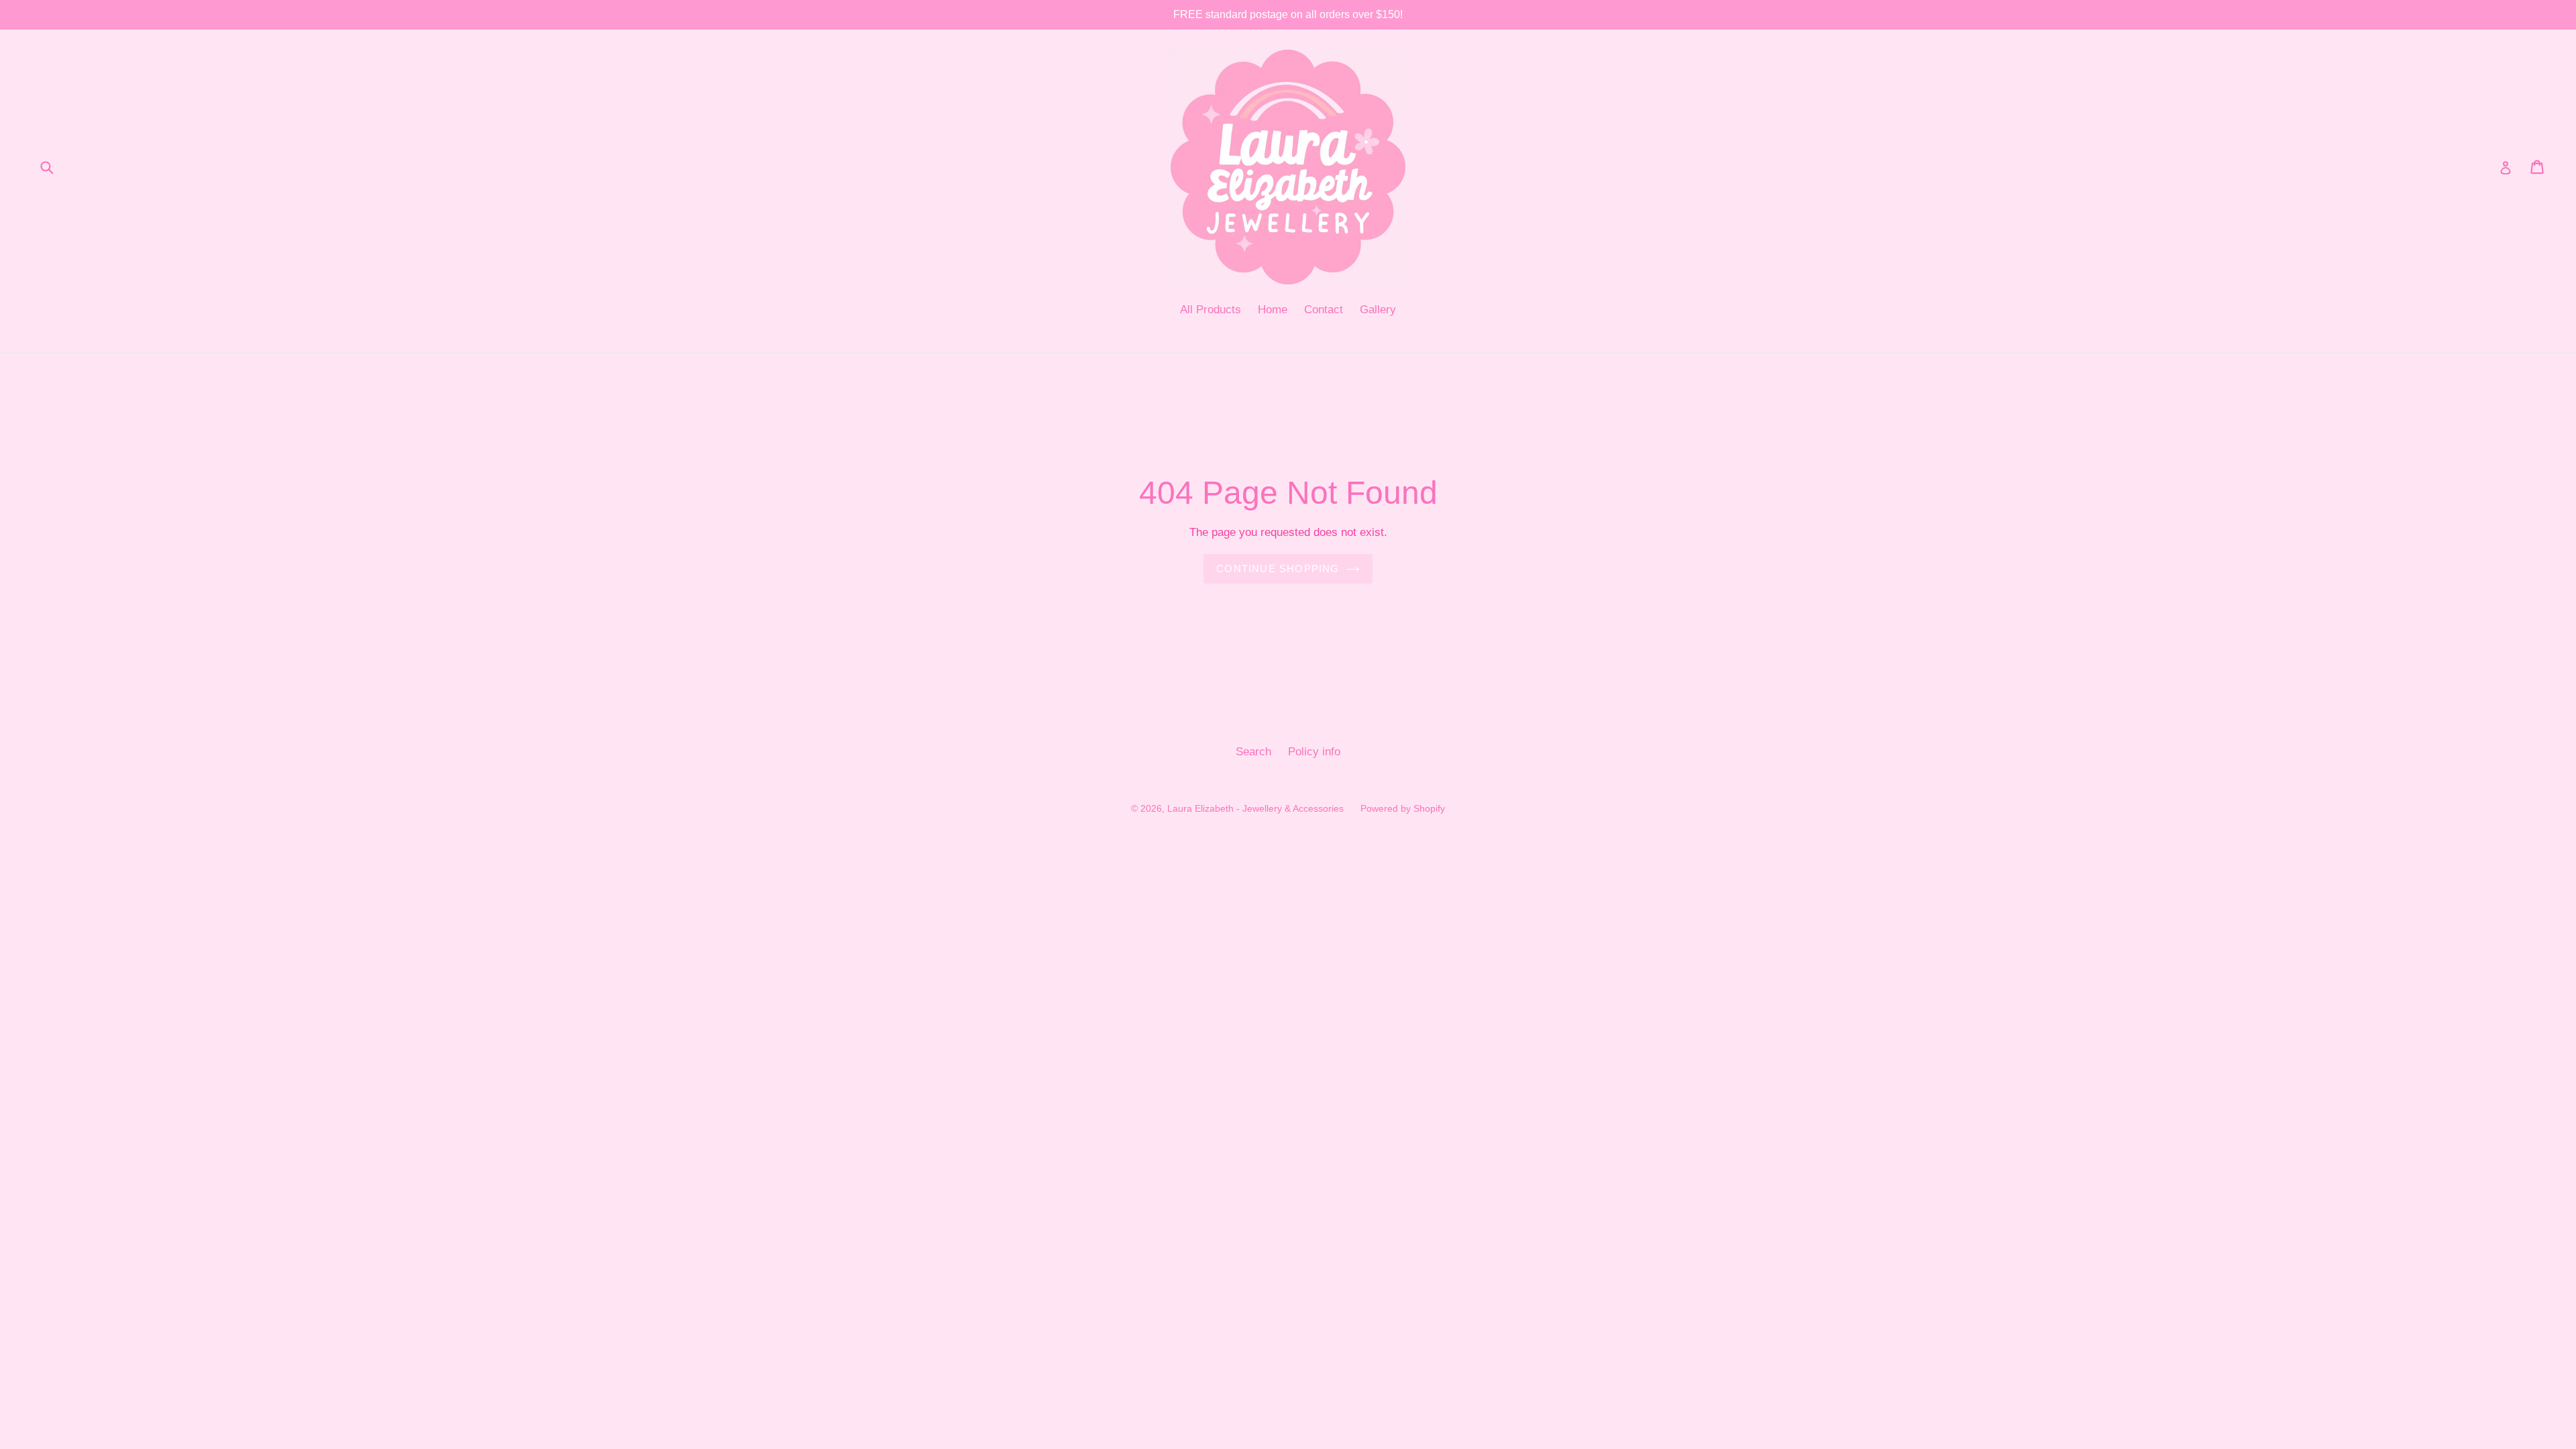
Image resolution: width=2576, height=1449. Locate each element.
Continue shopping (1278, 569)
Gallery (1378, 310)
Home (1273, 310)
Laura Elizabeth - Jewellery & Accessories (1255, 808)
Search (1253, 752)
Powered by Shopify (1403, 808)
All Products (1211, 310)
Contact (1324, 310)
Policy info (1314, 752)
